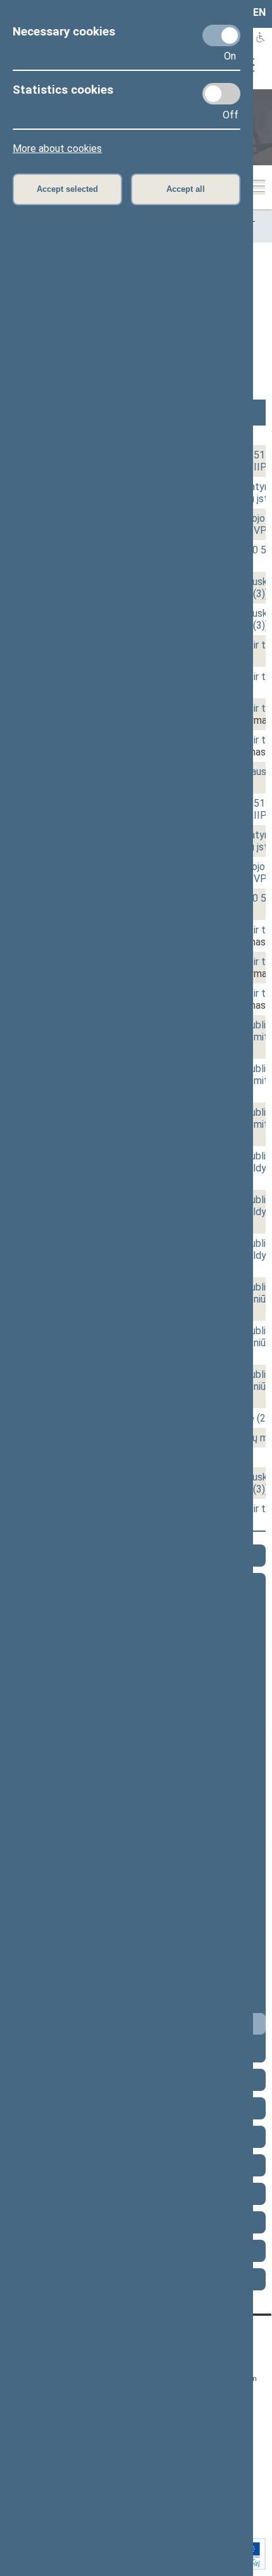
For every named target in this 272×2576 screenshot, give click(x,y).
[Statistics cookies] (221, 94)
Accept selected (67, 189)
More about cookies (57, 148)
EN (259, 12)
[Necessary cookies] (221, 35)
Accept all (186, 189)
